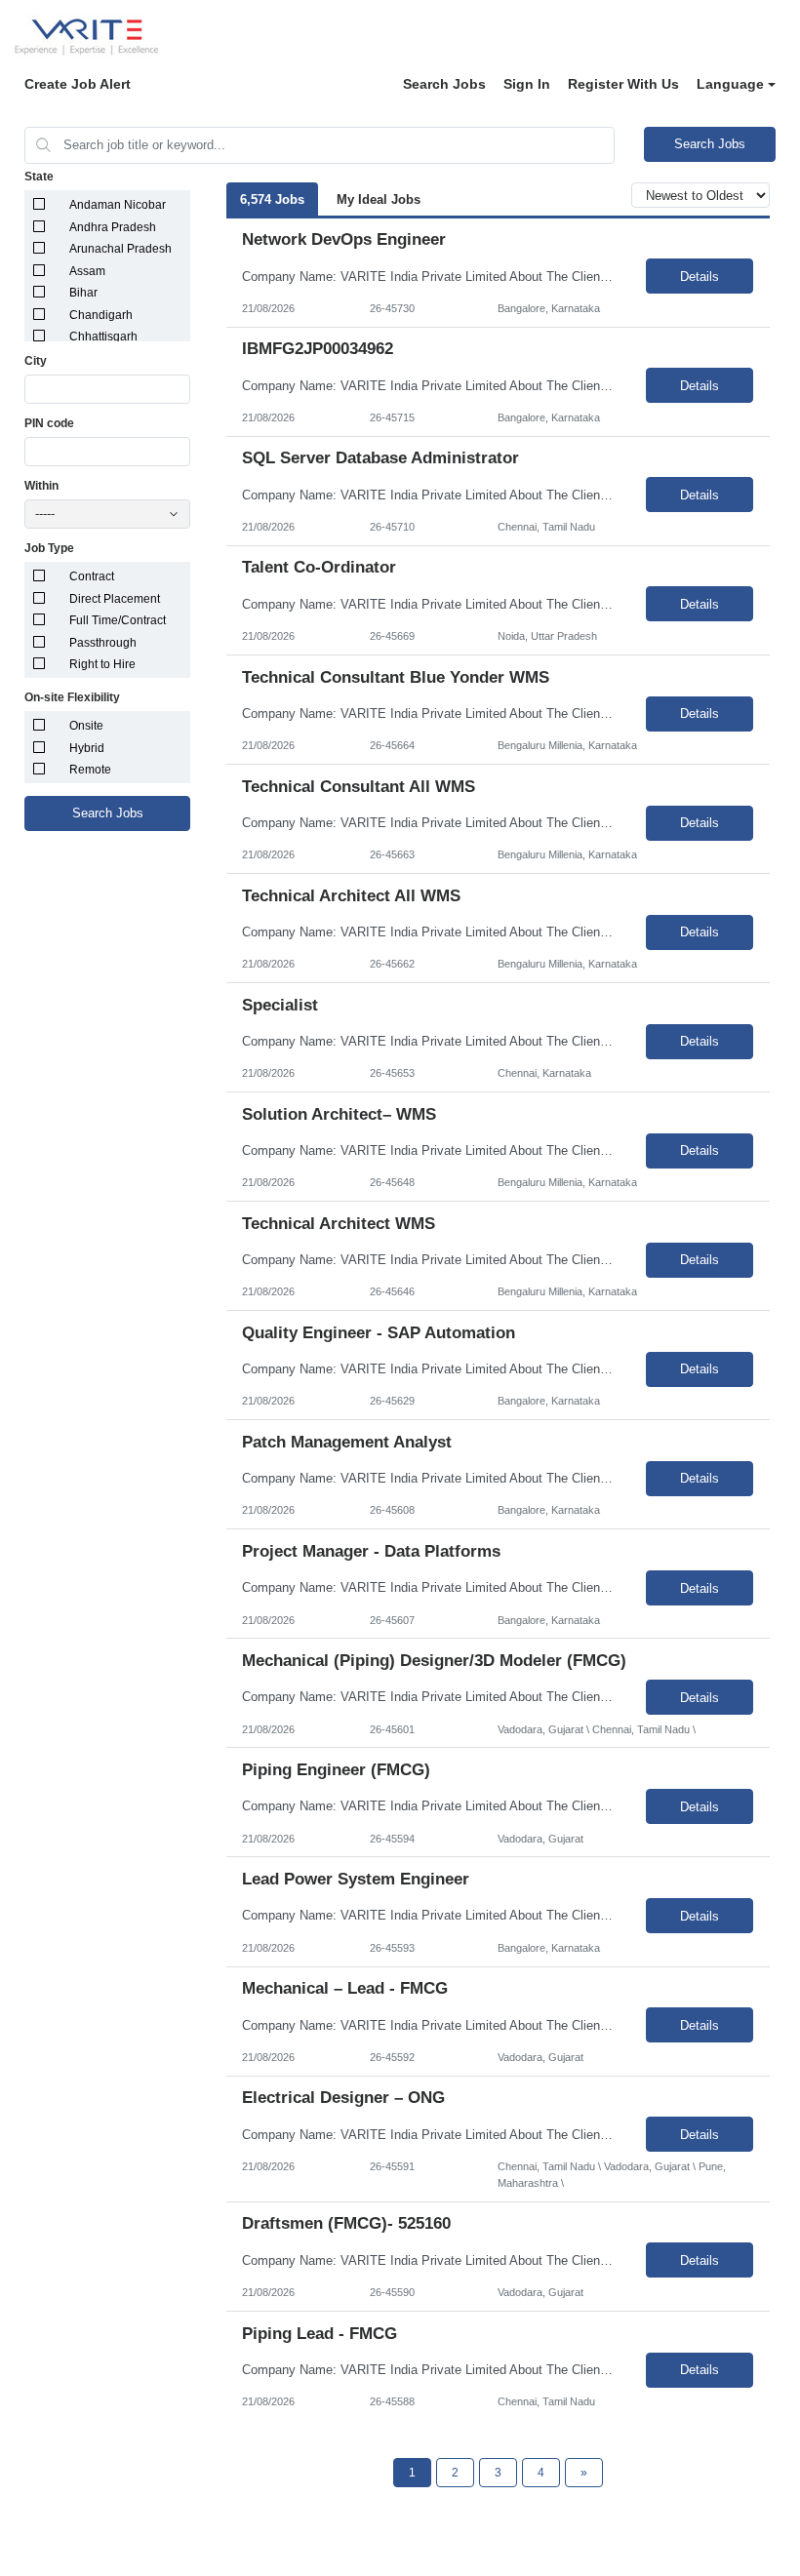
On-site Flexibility (72, 697)
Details (700, 277)
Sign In (527, 84)
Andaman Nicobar (118, 205)
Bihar (83, 293)
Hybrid (87, 748)
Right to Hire (102, 664)
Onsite (86, 726)
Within (41, 486)
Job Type (49, 548)
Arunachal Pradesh (120, 249)
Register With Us (623, 84)
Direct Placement (115, 599)
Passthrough (103, 643)
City (36, 361)
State (39, 177)
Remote (90, 770)
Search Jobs (444, 84)
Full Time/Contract (118, 620)
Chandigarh (101, 315)
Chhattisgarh (103, 337)
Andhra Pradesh (113, 227)
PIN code (49, 423)
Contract (92, 576)
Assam (87, 271)
